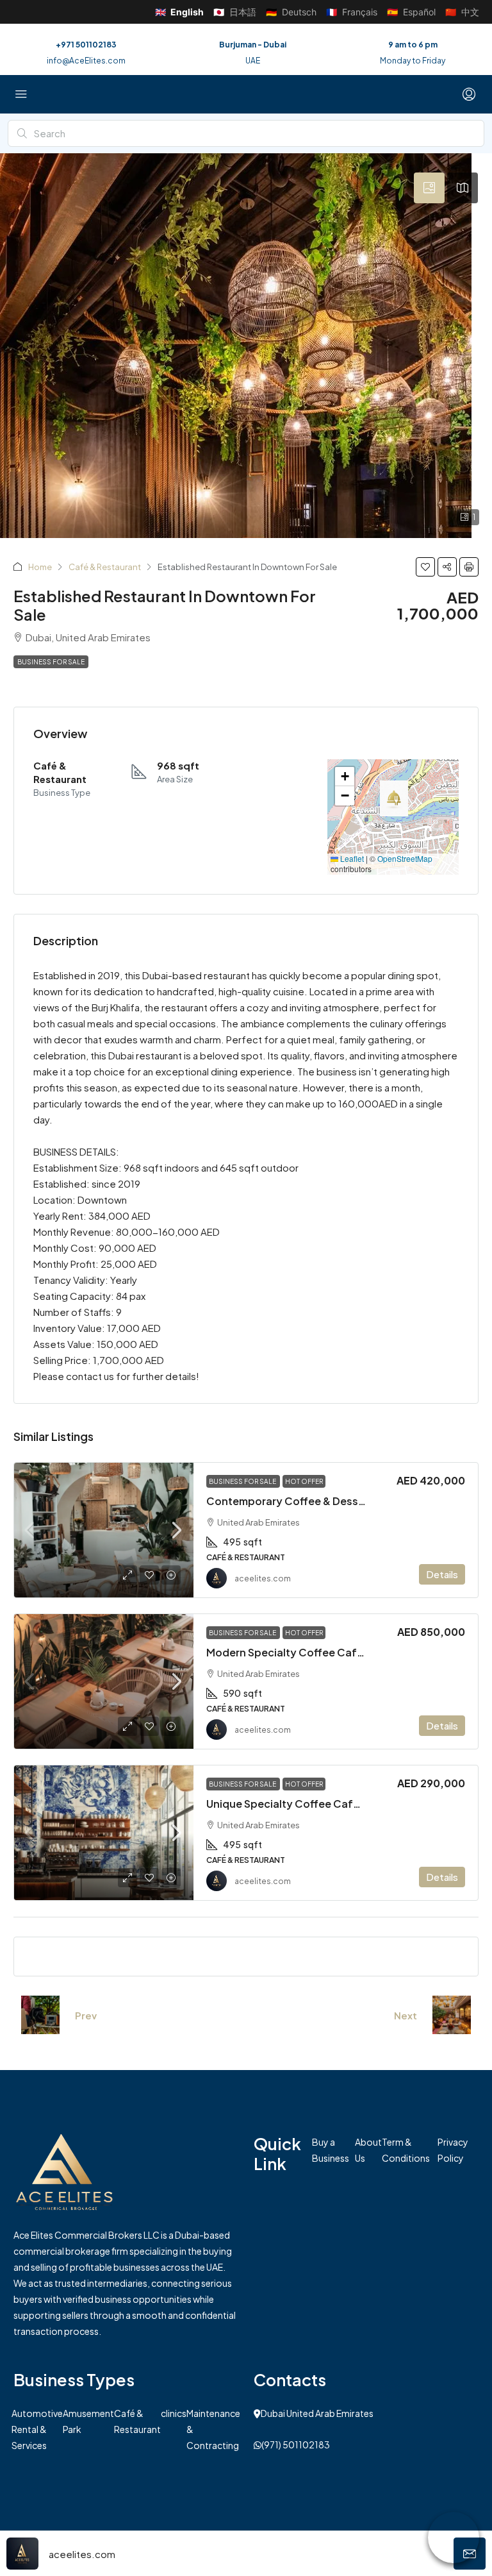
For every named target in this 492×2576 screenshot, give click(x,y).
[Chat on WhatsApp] (454, 2538)
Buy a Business (331, 2150)
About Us (368, 2150)
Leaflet (351, 858)
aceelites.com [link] (263, 1578)
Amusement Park (88, 2421)
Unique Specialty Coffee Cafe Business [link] (307, 1804)
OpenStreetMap (405, 858)
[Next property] (452, 2015)
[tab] (429, 188)
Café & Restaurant (105, 567)
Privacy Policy (453, 2150)
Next (406, 2015)
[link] (104, 1530)
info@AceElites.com (86, 61)
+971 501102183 (86, 45)
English (179, 12)
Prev (86, 2015)
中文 (462, 12)
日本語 (235, 12)
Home (40, 567)
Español (411, 12)
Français (352, 12)
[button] (425, 567)
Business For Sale (51, 662)
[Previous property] (40, 2015)
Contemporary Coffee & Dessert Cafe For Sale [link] (325, 1501)
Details (442, 1574)
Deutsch (291, 12)
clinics (174, 2413)
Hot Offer (304, 1481)
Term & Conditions (406, 2150)
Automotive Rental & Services (37, 2429)
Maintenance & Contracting (213, 2429)
